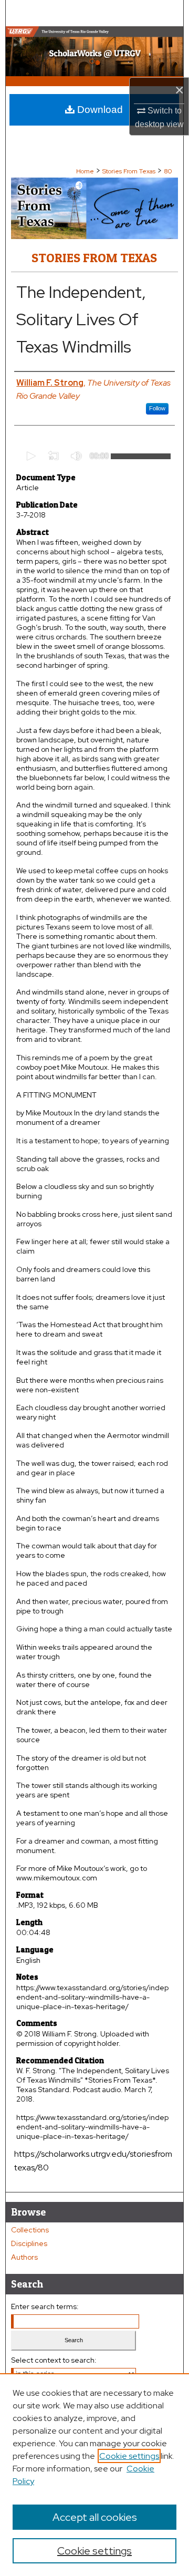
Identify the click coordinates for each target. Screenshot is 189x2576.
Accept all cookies (95, 2517)
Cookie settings (129, 2456)
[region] (94, 2475)
